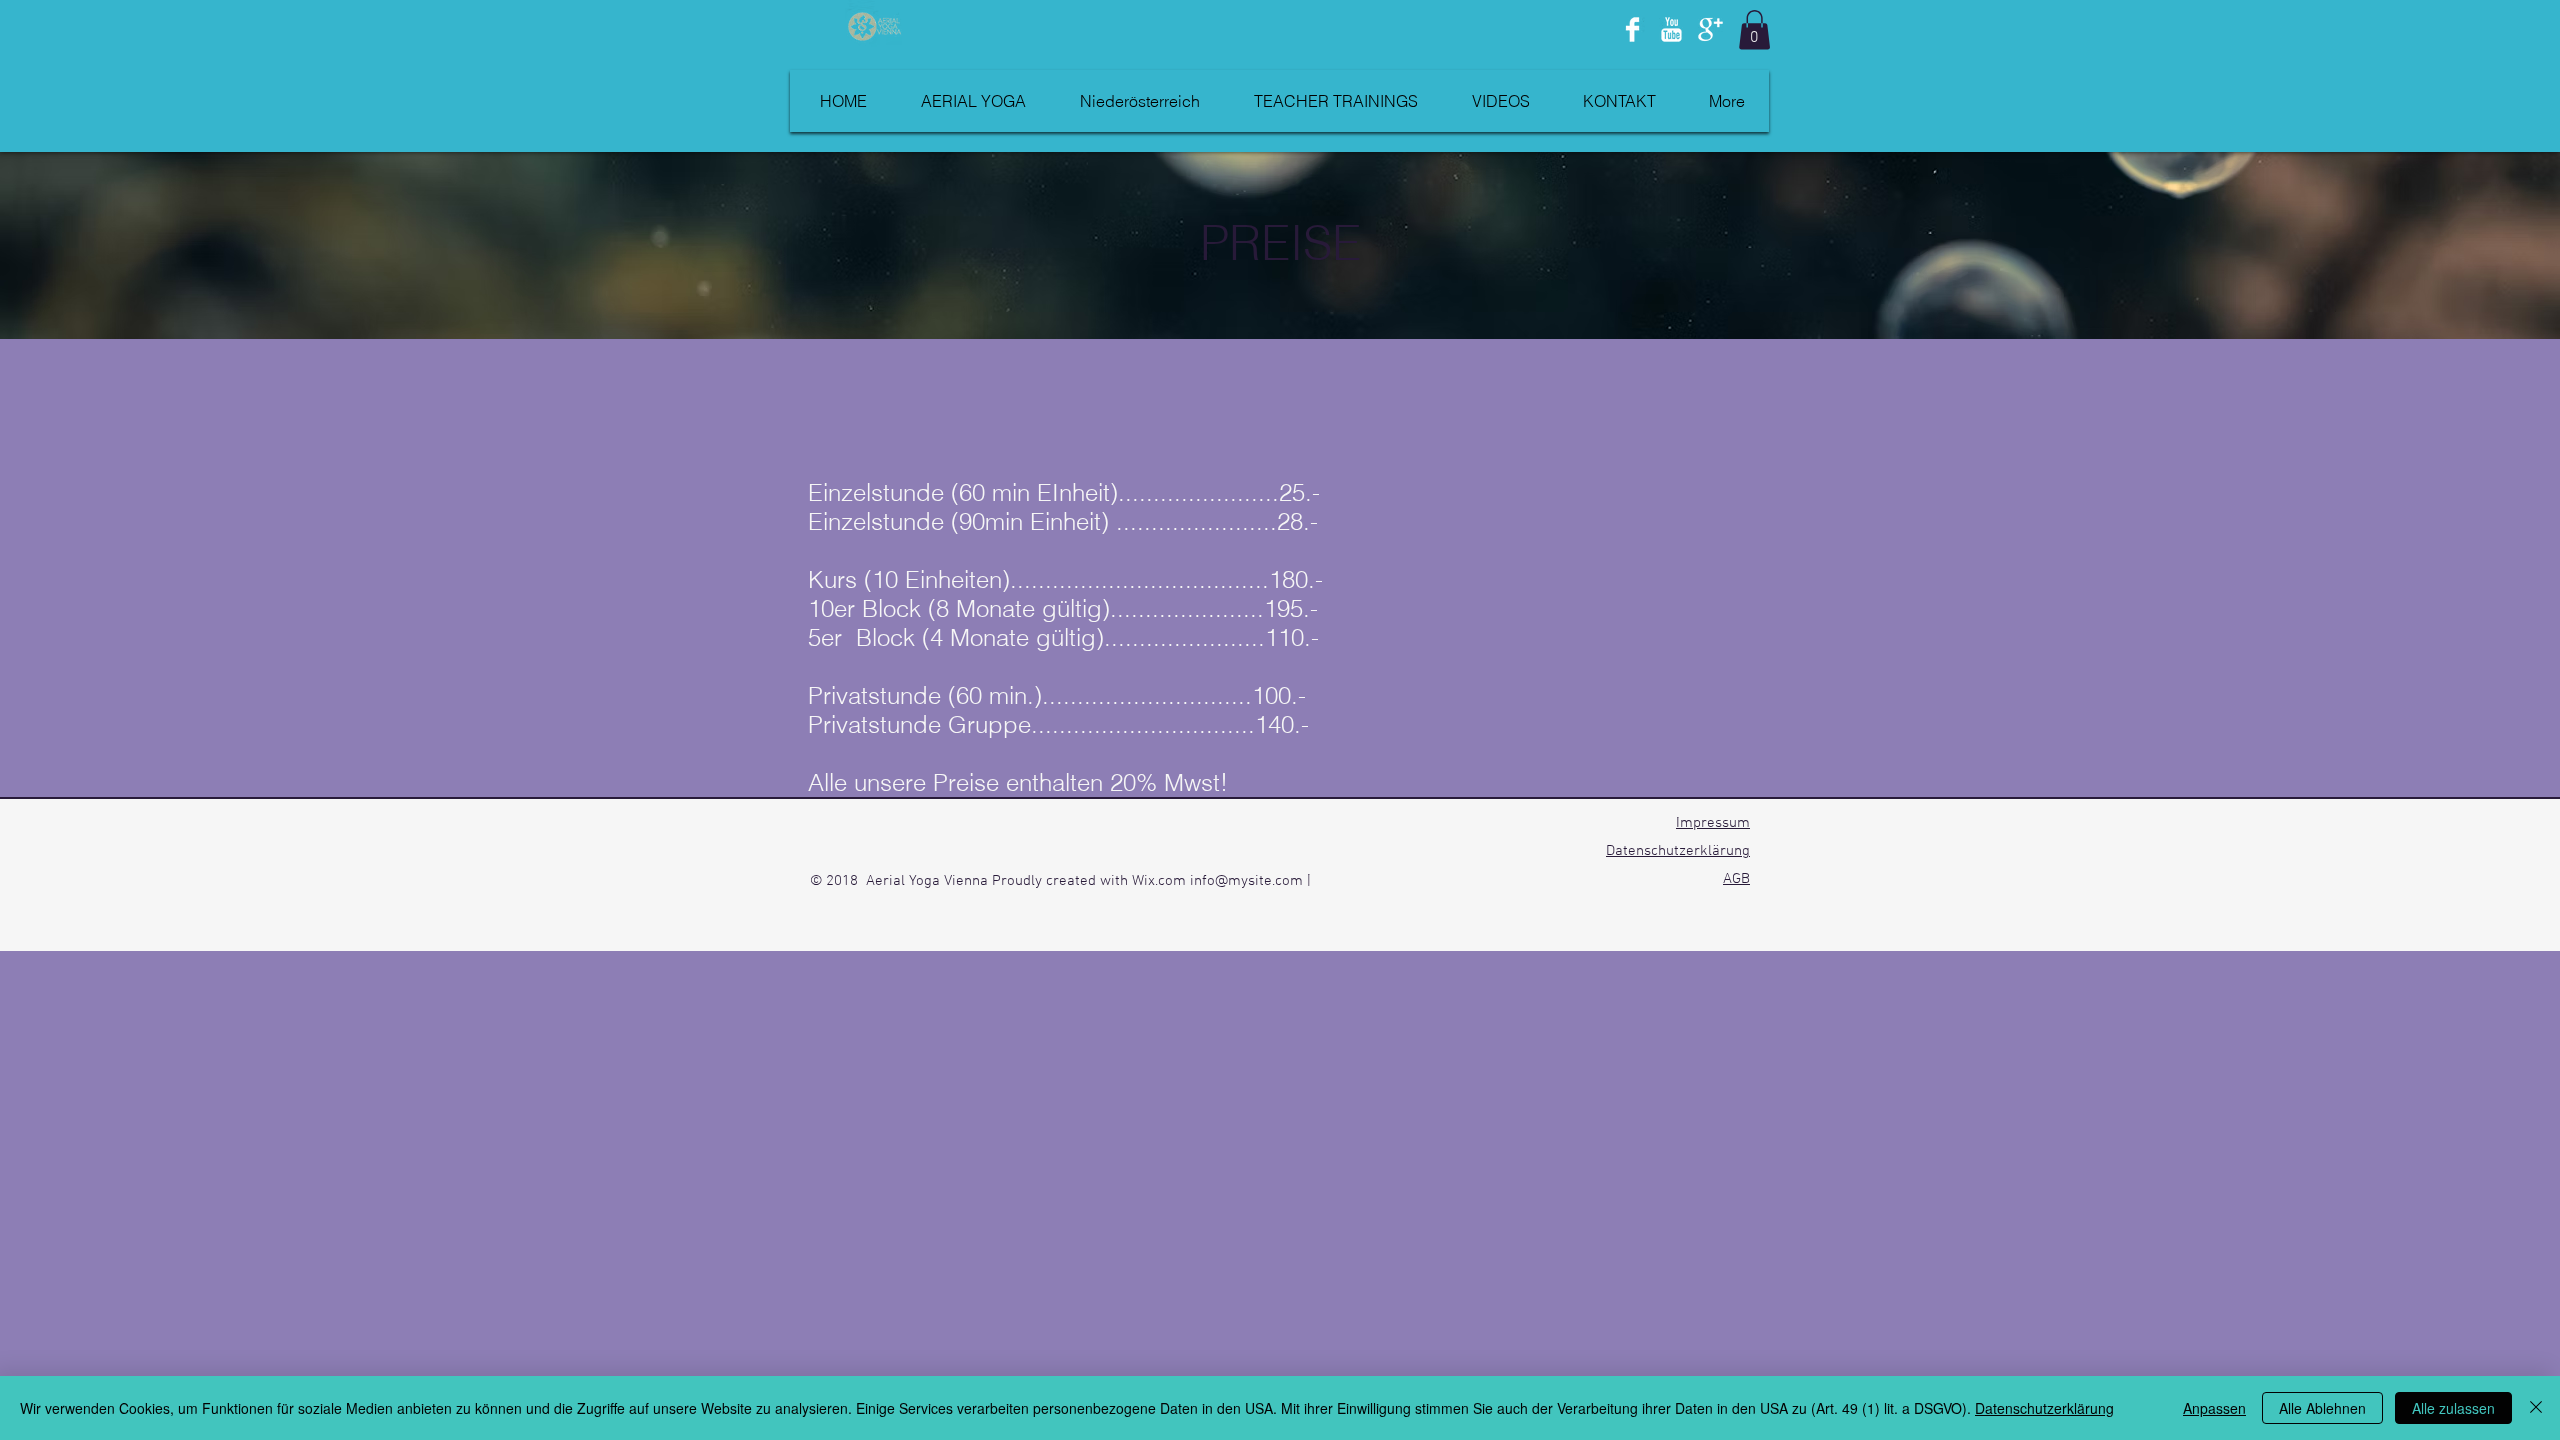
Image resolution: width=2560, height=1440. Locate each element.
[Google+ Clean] (1710, 29)
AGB (1736, 879)
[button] (1754, 29)
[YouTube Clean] (1671, 29)
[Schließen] (2536, 1408)
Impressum (1713, 823)
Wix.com (1161, 881)
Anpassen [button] (2214, 1408)
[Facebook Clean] (1632, 29)
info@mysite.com (1246, 881)
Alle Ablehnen (2322, 1408)
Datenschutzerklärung (1678, 851)
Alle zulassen (2453, 1408)
